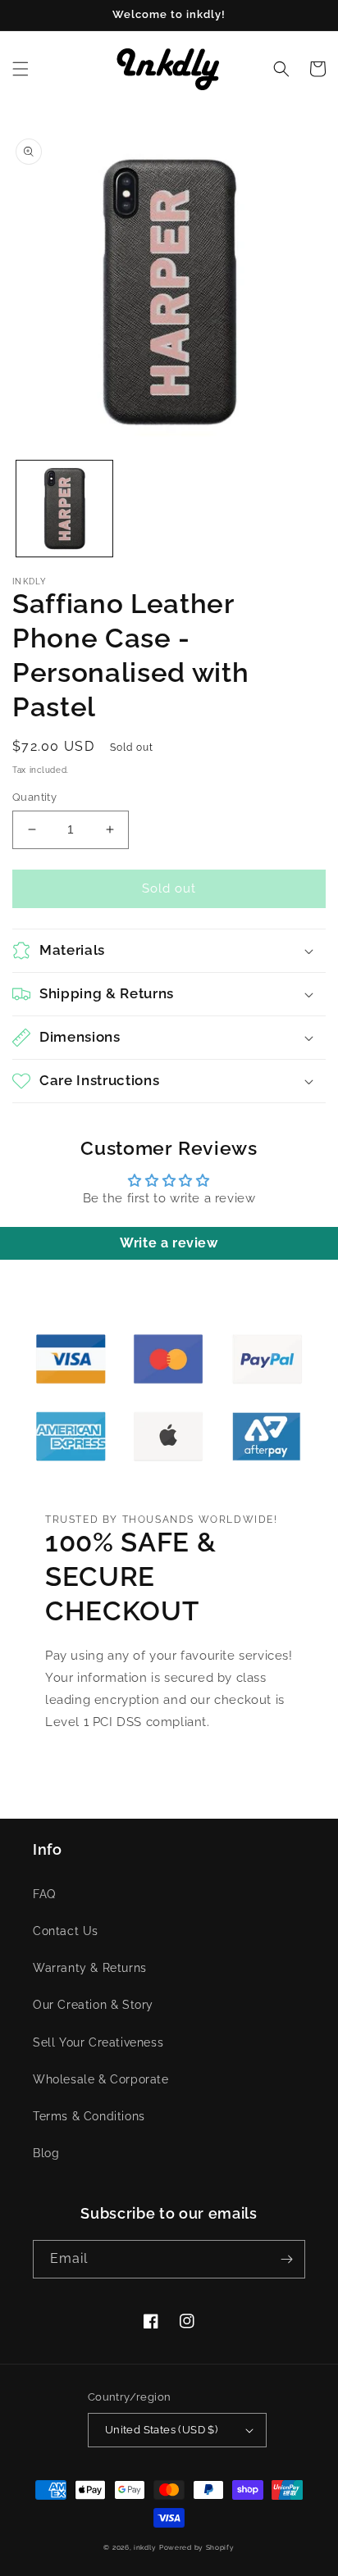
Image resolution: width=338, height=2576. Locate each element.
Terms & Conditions (89, 2116)
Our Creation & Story (93, 2005)
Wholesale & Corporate (101, 2079)
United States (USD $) (161, 2430)
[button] (21, 69)
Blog (46, 2153)
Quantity (34, 797)
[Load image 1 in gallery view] (64, 509)
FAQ (44, 1894)
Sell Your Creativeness (98, 2042)
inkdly (145, 2547)
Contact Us (66, 1931)
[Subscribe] (286, 2259)
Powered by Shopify (197, 2547)
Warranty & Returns (90, 1968)
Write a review (169, 1243)
